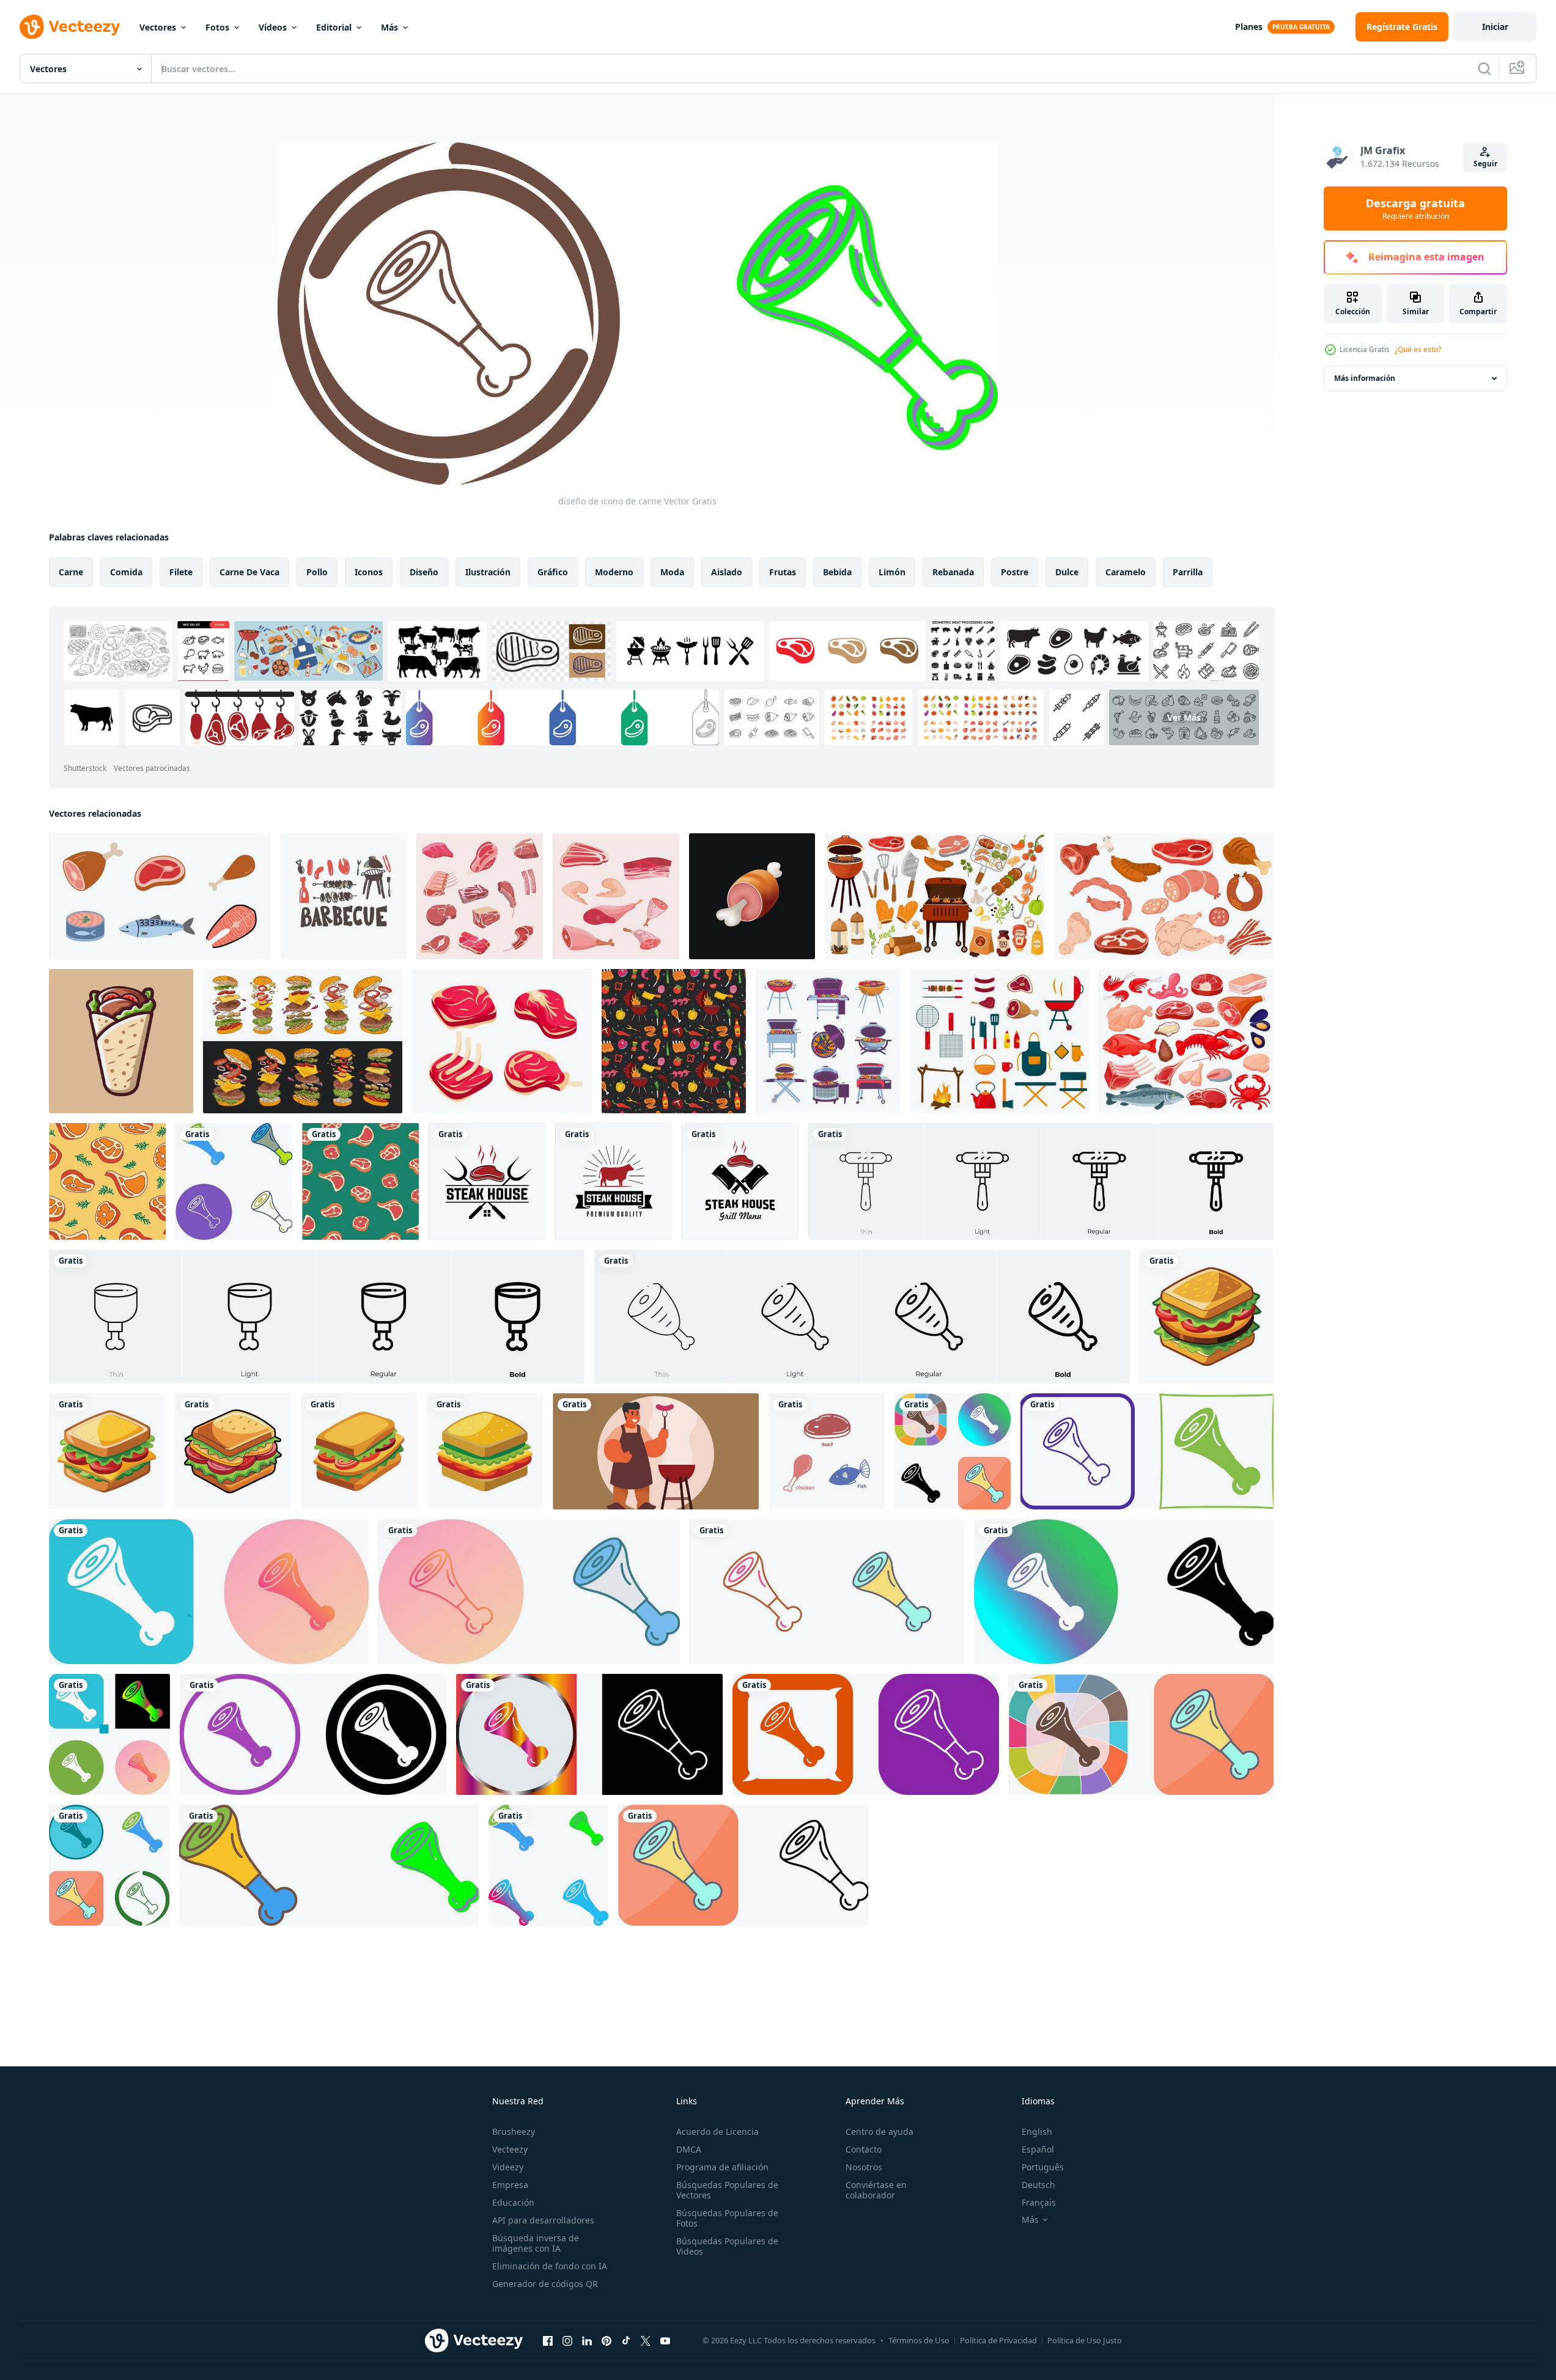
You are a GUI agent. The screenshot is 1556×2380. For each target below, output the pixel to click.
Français (1039, 2202)
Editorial (334, 27)
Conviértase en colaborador (876, 2190)
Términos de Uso (919, 2340)
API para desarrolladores (543, 2220)
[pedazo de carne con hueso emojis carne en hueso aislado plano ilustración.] (752, 896)
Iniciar (1495, 27)
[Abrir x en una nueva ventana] (646, 2340)
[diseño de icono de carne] (234, 1181)
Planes (1249, 27)
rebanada (953, 572)
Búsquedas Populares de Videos (727, 2246)
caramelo (1126, 572)
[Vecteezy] (70, 27)
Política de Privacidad (998, 2340)
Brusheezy (514, 2131)
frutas (783, 572)
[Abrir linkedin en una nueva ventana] (587, 2340)
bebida (837, 572)
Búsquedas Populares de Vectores (727, 2190)
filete (181, 572)
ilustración (488, 572)
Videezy (508, 2167)
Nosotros (864, 2167)
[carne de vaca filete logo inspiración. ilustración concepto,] (487, 1181)
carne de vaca (249, 572)
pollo (317, 572)
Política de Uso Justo (1085, 2340)
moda (672, 572)
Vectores (158, 27)
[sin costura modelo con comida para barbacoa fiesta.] (674, 1041)
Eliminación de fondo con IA (550, 2266)
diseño (424, 572)
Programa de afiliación (722, 2167)
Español (1038, 2149)
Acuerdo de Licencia (717, 2131)
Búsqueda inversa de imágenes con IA (536, 2243)
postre (1015, 572)
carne (71, 572)
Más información (1365, 378)
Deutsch (1038, 2185)
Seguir (1485, 164)
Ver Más (1184, 717)
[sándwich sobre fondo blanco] (1207, 1317)
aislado (727, 572)
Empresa (510, 2185)
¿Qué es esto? (1418, 349)
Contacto (864, 2149)
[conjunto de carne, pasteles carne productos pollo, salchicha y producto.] (480, 896)
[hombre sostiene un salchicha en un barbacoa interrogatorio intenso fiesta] (656, 1451)
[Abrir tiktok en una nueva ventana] (626, 2340)
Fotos (217, 27)
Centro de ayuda (879, 2131)
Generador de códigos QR (545, 2284)
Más (389, 27)
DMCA (689, 2149)
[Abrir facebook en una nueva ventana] (548, 2340)
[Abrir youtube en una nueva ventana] (665, 2340)
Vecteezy (510, 2149)
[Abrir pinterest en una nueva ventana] (607, 2340)
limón (892, 572)
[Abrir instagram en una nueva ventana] (567, 2340)
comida (126, 572)
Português (1043, 2167)
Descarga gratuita (1415, 208)
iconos (369, 572)
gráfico (553, 572)
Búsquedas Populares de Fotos (727, 2218)
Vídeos (273, 27)
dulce (1067, 572)
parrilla (1188, 572)
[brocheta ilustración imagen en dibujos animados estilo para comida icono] (121, 1041)
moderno (614, 572)
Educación (513, 2202)
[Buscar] (1484, 68)
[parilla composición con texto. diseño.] (344, 896)
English (1037, 2131)
